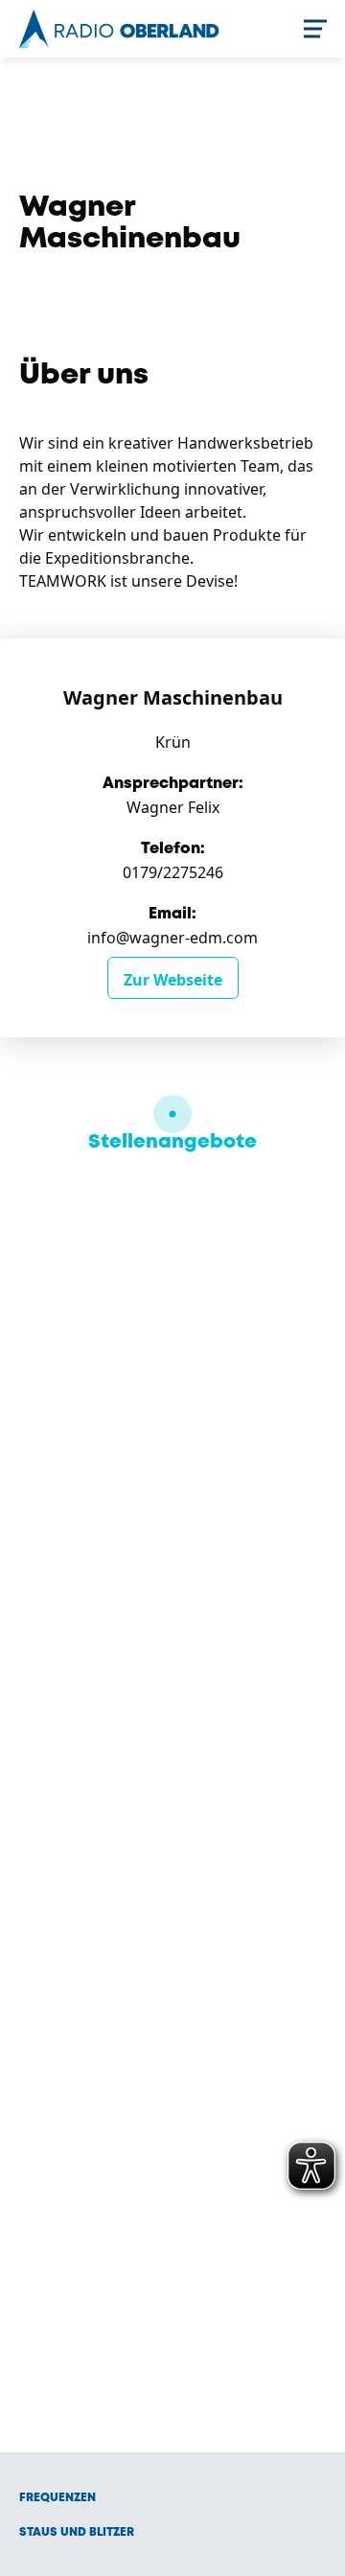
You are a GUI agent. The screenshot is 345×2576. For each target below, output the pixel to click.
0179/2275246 (173, 872)
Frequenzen (57, 2498)
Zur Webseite (173, 980)
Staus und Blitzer (77, 2532)
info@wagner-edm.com (172, 938)
